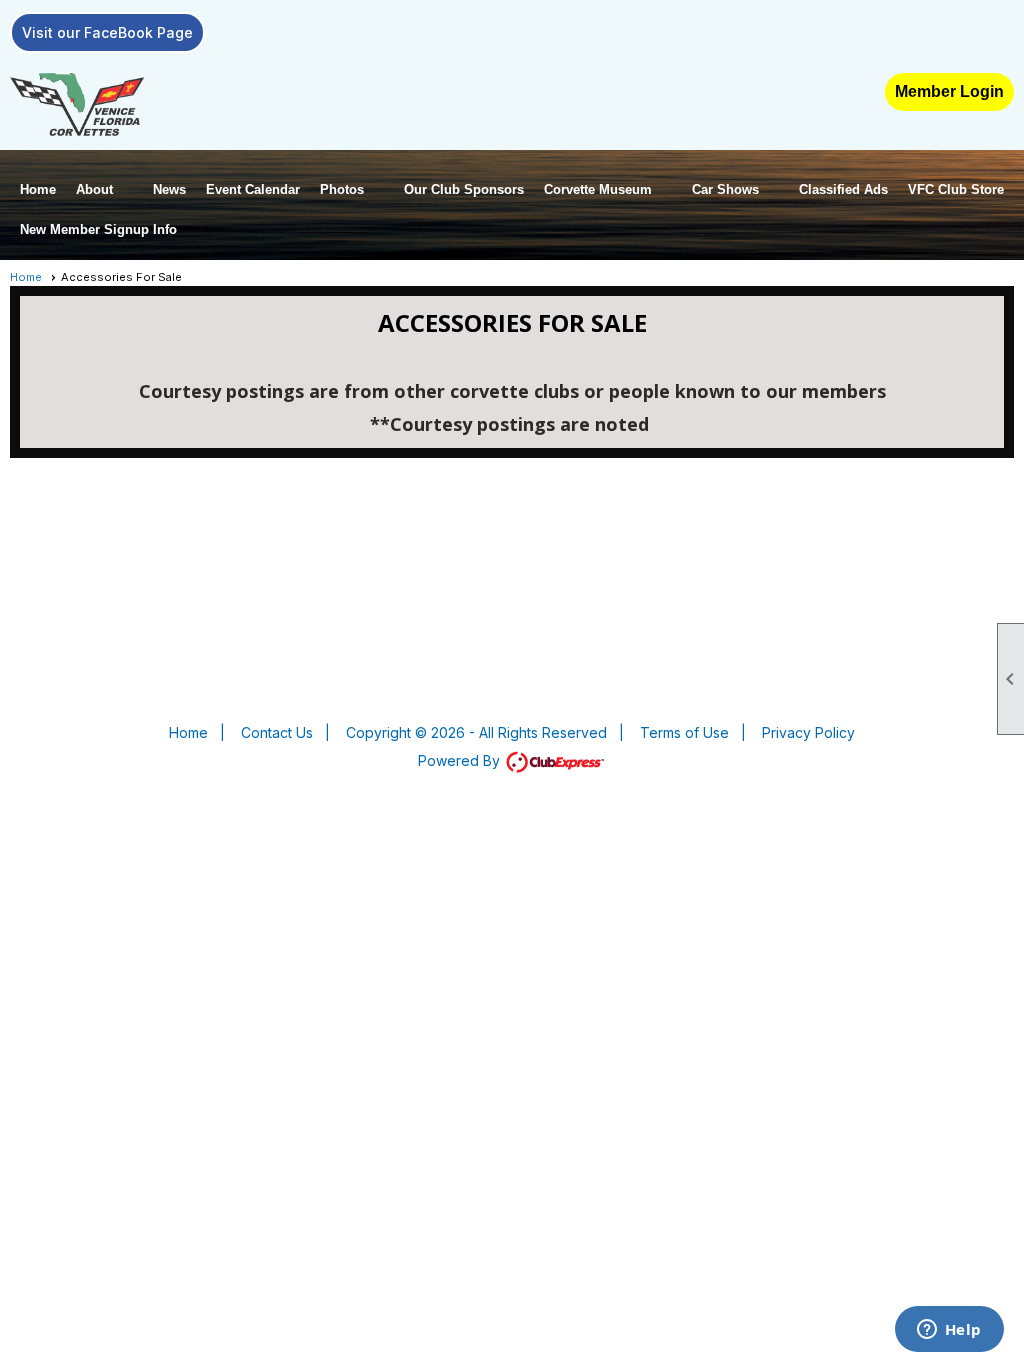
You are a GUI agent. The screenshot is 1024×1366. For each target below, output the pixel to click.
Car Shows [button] (725, 189)
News (169, 189)
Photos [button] (342, 189)
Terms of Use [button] (684, 732)
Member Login (949, 91)
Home (38, 189)
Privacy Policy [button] (808, 732)
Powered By (461, 760)
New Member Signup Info (98, 229)
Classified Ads (843, 189)
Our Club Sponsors (464, 189)
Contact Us (277, 732)
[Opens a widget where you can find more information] (949, 1331)
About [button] (94, 189)
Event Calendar (253, 189)
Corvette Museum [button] (598, 189)
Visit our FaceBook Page (107, 32)
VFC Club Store (956, 189)
